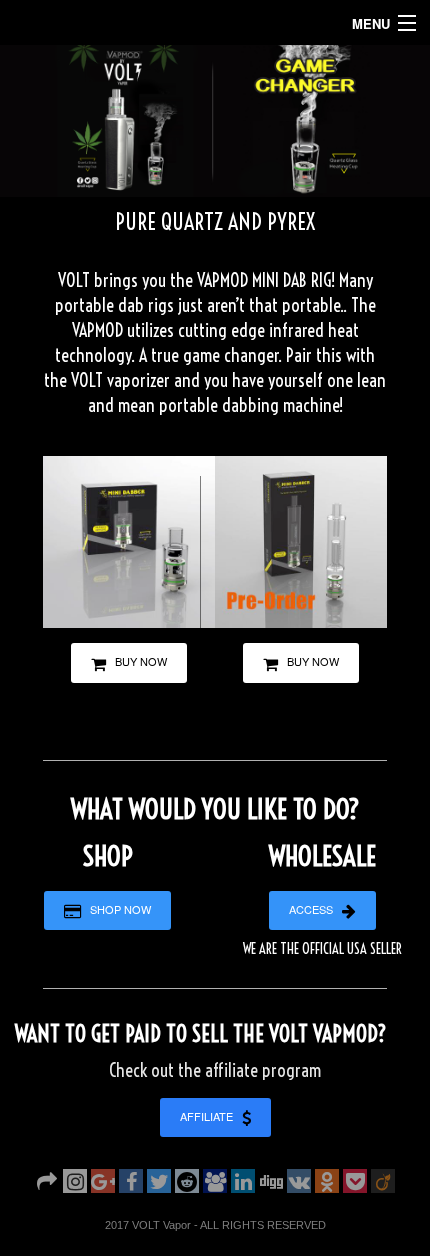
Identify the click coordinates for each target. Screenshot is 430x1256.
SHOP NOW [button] (116, 909)
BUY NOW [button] (136, 661)
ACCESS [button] (315, 909)
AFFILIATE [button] (211, 1116)
